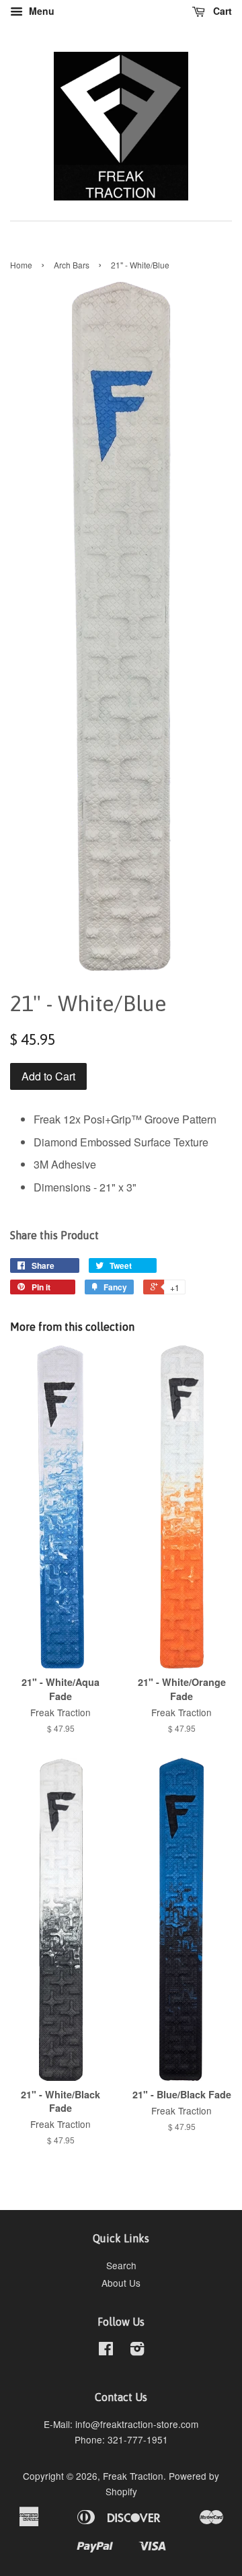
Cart (221, 11)
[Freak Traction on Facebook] (106, 2351)
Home (21, 265)
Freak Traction (133, 2476)
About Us (121, 2283)
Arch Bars (72, 265)
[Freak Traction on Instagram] (137, 2351)
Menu (40, 11)
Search (121, 2265)
